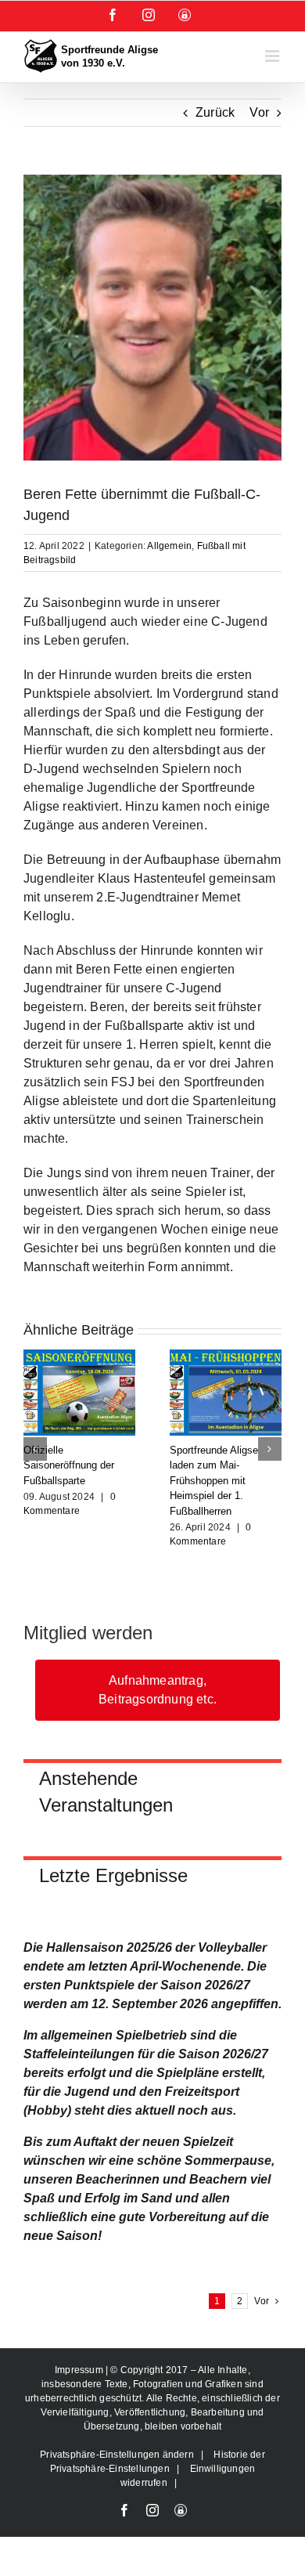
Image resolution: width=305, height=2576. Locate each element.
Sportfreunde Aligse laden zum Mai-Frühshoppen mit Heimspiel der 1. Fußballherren (214, 1481)
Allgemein (169, 546)
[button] (35, 1449)
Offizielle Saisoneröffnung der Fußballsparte (69, 1465)
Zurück (215, 112)
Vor (259, 112)
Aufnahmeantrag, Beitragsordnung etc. (158, 1690)
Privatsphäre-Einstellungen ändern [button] (117, 2455)
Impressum (80, 2370)
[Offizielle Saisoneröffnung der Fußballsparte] (79, 1356)
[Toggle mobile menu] (273, 56)
